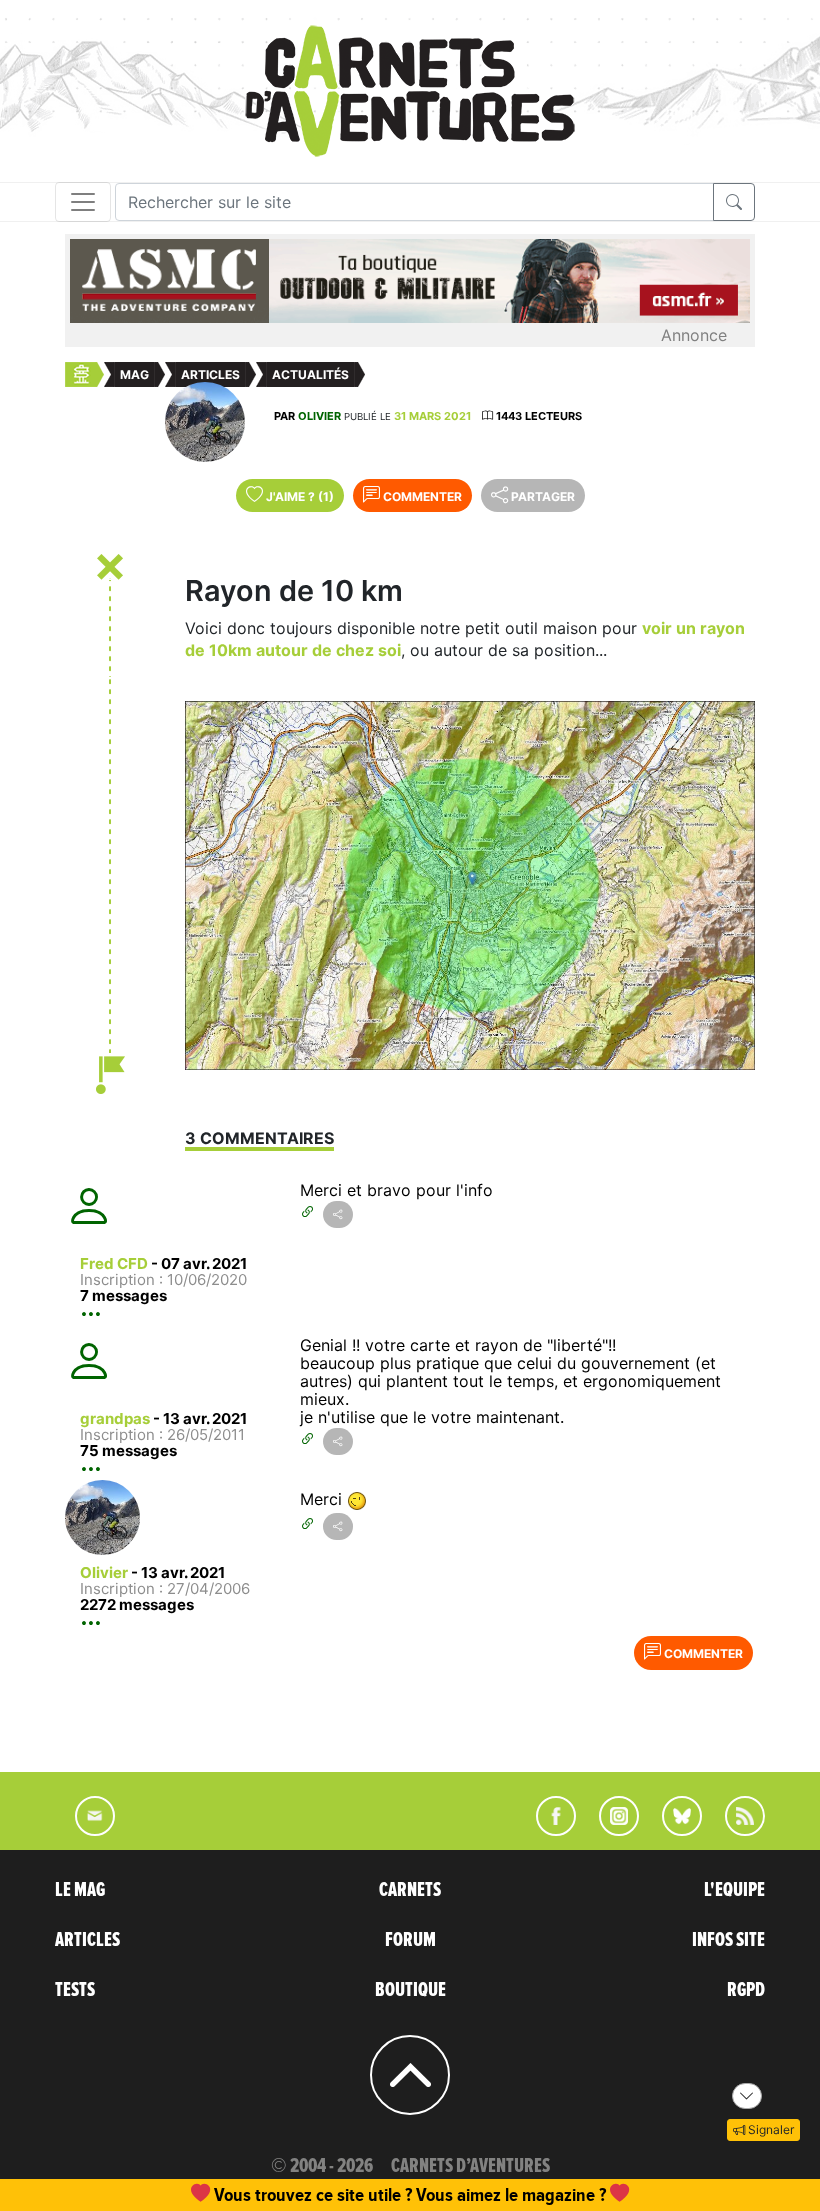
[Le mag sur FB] (547, 1830)
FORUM (410, 1940)
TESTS (75, 1990)
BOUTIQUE (410, 1990)
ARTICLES (87, 1940)
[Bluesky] (672, 1830)
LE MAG (80, 1890)
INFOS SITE (728, 1940)
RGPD (746, 1990)
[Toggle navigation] (83, 202)
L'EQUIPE (734, 1890)
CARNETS (410, 1890)
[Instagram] (610, 1830)
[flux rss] (735, 1830)
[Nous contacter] (85, 1830)
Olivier (319, 416)
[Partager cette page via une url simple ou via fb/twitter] (338, 1214)
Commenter (421, 496)
